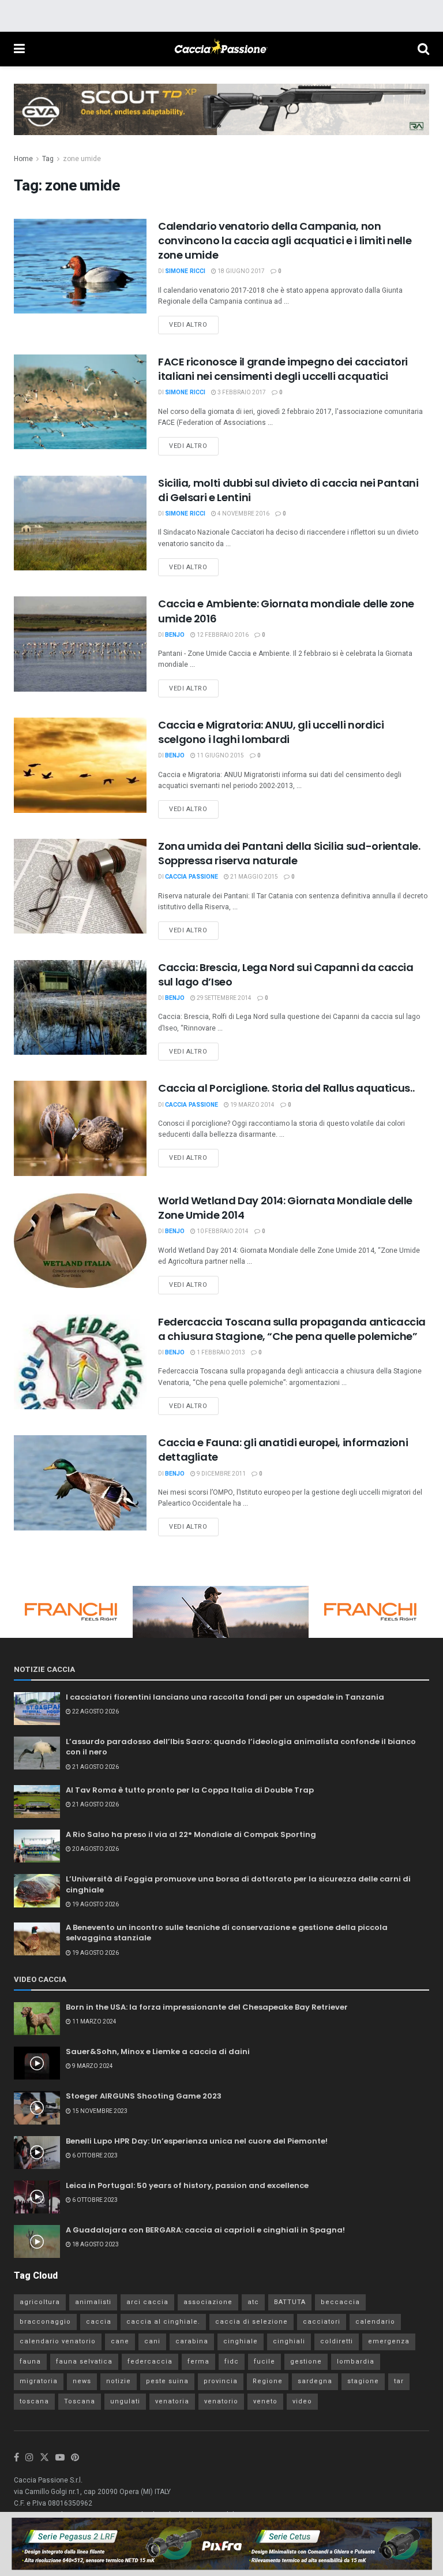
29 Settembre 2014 (224, 998)
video (302, 2401)
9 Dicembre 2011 (221, 1474)
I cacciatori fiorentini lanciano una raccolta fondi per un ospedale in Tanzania (225, 1697)
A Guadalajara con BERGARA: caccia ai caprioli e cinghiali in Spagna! (205, 2230)
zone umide (82, 159)
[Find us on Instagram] (29, 2458)
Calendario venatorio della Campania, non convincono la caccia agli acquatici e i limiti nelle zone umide (285, 240)
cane (120, 2341)
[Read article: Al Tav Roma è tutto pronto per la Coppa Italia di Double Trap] (37, 1802)
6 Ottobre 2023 (94, 2156)
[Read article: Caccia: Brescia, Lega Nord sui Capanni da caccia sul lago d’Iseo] (80, 1007)
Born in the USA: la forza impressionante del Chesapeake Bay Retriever (207, 2007)
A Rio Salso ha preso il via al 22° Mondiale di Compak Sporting (191, 1834)
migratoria (39, 2381)
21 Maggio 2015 (254, 877)
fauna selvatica (84, 2362)
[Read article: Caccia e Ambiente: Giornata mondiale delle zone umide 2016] (80, 644)
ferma (198, 2362)
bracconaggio (45, 2322)
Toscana (80, 2401)
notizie (119, 2381)
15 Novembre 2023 (99, 2111)
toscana (34, 2401)
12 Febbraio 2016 (222, 635)
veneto (265, 2401)
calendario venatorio (58, 2341)
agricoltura (40, 2302)
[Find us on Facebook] (16, 2458)
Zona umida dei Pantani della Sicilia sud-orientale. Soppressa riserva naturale (289, 853)
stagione (363, 2381)
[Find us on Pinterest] (75, 2458)
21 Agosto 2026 (95, 1767)
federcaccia (150, 2362)
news (82, 2381)
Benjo (175, 635)
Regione (268, 2381)
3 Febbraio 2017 (241, 393)
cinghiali (289, 2341)
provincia (221, 2381)
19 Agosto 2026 (95, 1905)
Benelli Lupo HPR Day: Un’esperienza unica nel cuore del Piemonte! (197, 2141)
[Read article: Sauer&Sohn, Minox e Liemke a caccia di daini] (37, 2063)
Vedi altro (194, 323)
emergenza (389, 2341)
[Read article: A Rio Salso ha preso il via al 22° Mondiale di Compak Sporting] (37, 1846)
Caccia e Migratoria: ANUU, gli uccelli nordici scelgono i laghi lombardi (271, 732)
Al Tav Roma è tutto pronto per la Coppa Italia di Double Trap (190, 1790)
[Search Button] (423, 49)
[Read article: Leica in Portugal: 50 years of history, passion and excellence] (37, 2197)
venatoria (172, 2401)
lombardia (356, 2362)
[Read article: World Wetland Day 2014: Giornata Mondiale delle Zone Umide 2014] (80, 1241)
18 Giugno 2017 (241, 271)
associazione (208, 2302)
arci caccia (147, 2302)
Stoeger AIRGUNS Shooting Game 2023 (144, 2096)
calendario (375, 2322)
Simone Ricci (185, 271)
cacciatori (322, 2322)
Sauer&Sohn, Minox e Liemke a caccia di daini (158, 2052)
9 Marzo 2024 (92, 2066)
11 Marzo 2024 (94, 2022)
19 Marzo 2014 (252, 1105)
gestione (306, 2362)
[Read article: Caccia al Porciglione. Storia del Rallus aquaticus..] (80, 1128)
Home (23, 159)
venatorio (221, 2401)
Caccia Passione (192, 877)
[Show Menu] (19, 49)
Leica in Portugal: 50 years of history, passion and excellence (187, 2185)
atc (253, 2302)
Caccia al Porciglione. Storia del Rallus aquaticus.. (286, 1088)
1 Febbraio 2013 (220, 1353)
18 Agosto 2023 (95, 2245)
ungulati (125, 2401)
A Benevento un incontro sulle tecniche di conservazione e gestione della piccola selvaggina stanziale (227, 1933)
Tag (48, 159)
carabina (192, 2341)
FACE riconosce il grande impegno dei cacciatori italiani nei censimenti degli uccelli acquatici (283, 369)
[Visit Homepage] (221, 49)
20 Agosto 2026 (95, 1849)
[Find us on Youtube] (60, 2458)
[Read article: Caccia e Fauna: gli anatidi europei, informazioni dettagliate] (80, 1483)
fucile (264, 2362)
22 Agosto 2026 (95, 1712)
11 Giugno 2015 (220, 756)
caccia (99, 2322)
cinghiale (241, 2341)
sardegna (315, 2381)
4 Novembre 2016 (243, 514)
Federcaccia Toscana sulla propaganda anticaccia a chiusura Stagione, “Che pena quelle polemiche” (292, 1329)
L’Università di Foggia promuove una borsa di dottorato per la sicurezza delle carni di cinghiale (238, 1884)
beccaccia (340, 2302)
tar (399, 2381)
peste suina (167, 2381)
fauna (30, 2362)
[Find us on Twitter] (44, 2458)
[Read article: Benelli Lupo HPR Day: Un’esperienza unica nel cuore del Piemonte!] (37, 2153)
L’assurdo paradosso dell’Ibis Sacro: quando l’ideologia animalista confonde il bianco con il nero (241, 1747)
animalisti (93, 2302)
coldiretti (337, 2341)
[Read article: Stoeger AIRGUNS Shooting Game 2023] (37, 2108)
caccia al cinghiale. (163, 2322)
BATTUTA (290, 2302)
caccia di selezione (251, 2322)
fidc (232, 2362)
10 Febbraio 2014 (222, 1231)
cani (152, 2341)
